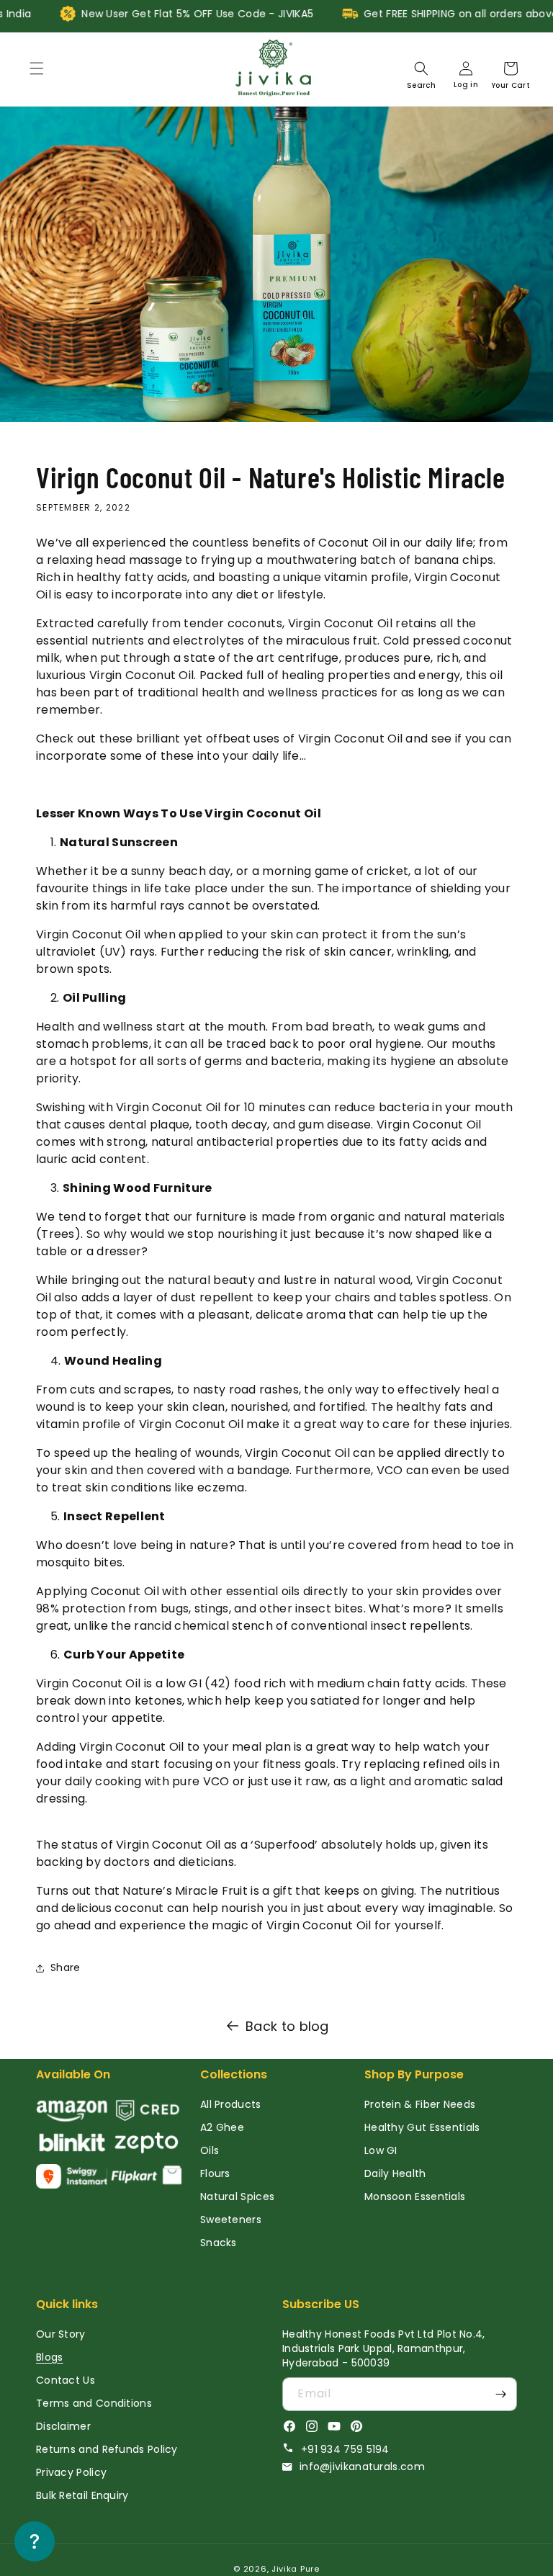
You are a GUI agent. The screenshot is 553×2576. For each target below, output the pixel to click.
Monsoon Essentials (415, 2196)
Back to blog (287, 2026)
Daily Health (395, 2173)
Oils (210, 2150)
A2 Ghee (222, 2127)
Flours (215, 2173)
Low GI (381, 2150)
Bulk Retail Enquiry (82, 2495)
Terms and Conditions (94, 2403)
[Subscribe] (500, 2394)
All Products (231, 2104)
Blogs (50, 2357)
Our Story (61, 2334)
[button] (37, 68)
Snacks (219, 2243)
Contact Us (66, 2380)
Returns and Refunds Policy (107, 2449)
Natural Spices (237, 2196)
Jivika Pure (296, 2569)
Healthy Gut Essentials (422, 2127)
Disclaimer (63, 2426)
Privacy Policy (71, 2472)
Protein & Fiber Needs (420, 2104)
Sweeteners (231, 2220)
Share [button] (66, 1967)
